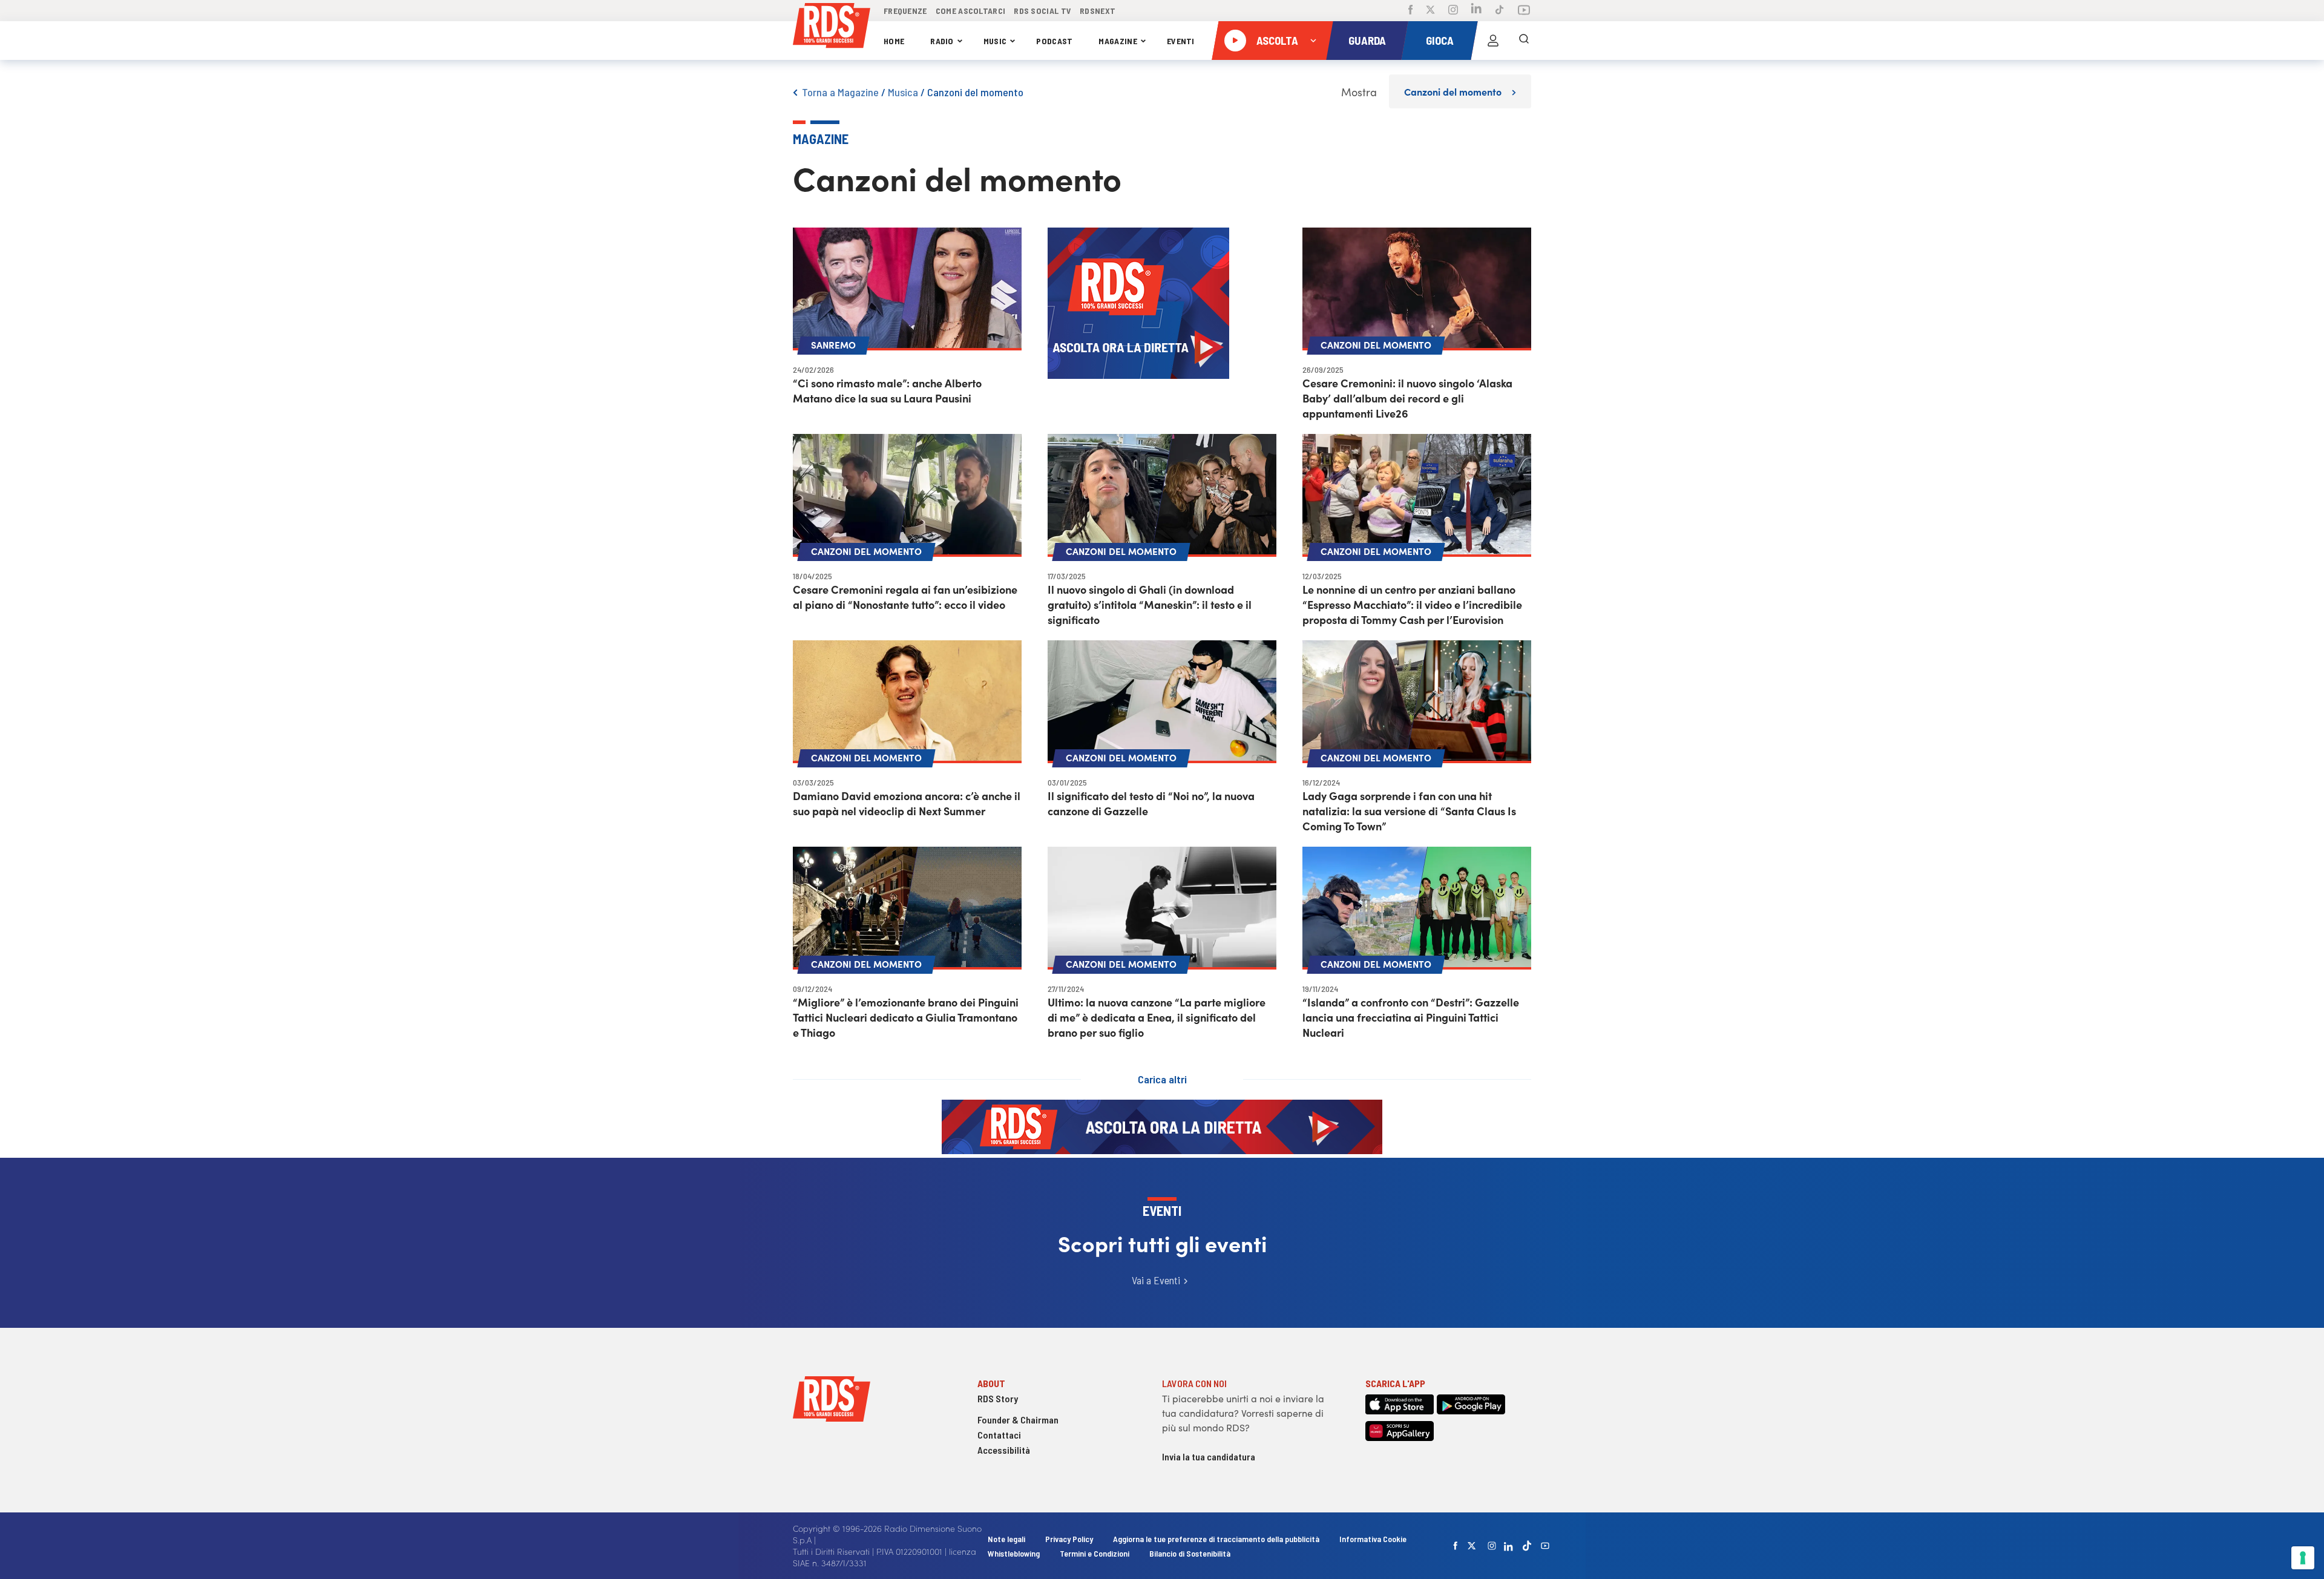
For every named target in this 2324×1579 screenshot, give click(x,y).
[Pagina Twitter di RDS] (1430, 11)
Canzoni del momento (975, 92)
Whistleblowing (1014, 1553)
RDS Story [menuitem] (998, 1398)
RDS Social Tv (1042, 11)
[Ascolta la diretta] (1235, 41)
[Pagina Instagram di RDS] (1453, 11)
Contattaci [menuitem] (999, 1435)
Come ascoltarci (971, 11)
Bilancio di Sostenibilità (1190, 1553)
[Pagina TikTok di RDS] (1499, 11)
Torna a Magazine (840, 92)
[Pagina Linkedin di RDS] (1476, 11)
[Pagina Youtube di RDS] (1524, 11)
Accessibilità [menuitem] (1004, 1450)
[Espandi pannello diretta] (1313, 41)
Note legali (1007, 1539)
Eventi (1181, 41)
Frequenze (905, 11)
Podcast (1054, 41)
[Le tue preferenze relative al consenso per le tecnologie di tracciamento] (2303, 1558)
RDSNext (1098, 11)
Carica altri (1162, 1079)
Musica (903, 92)
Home (894, 41)
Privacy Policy (1069, 1539)
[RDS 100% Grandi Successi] (832, 28)
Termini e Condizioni (1095, 1553)
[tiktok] (1527, 1545)
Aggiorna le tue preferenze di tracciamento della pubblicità (1216, 1539)
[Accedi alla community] (1493, 41)
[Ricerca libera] (1524, 41)
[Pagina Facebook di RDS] (1410, 11)
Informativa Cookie (1373, 1539)
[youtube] (1545, 1546)
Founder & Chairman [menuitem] (1018, 1420)
